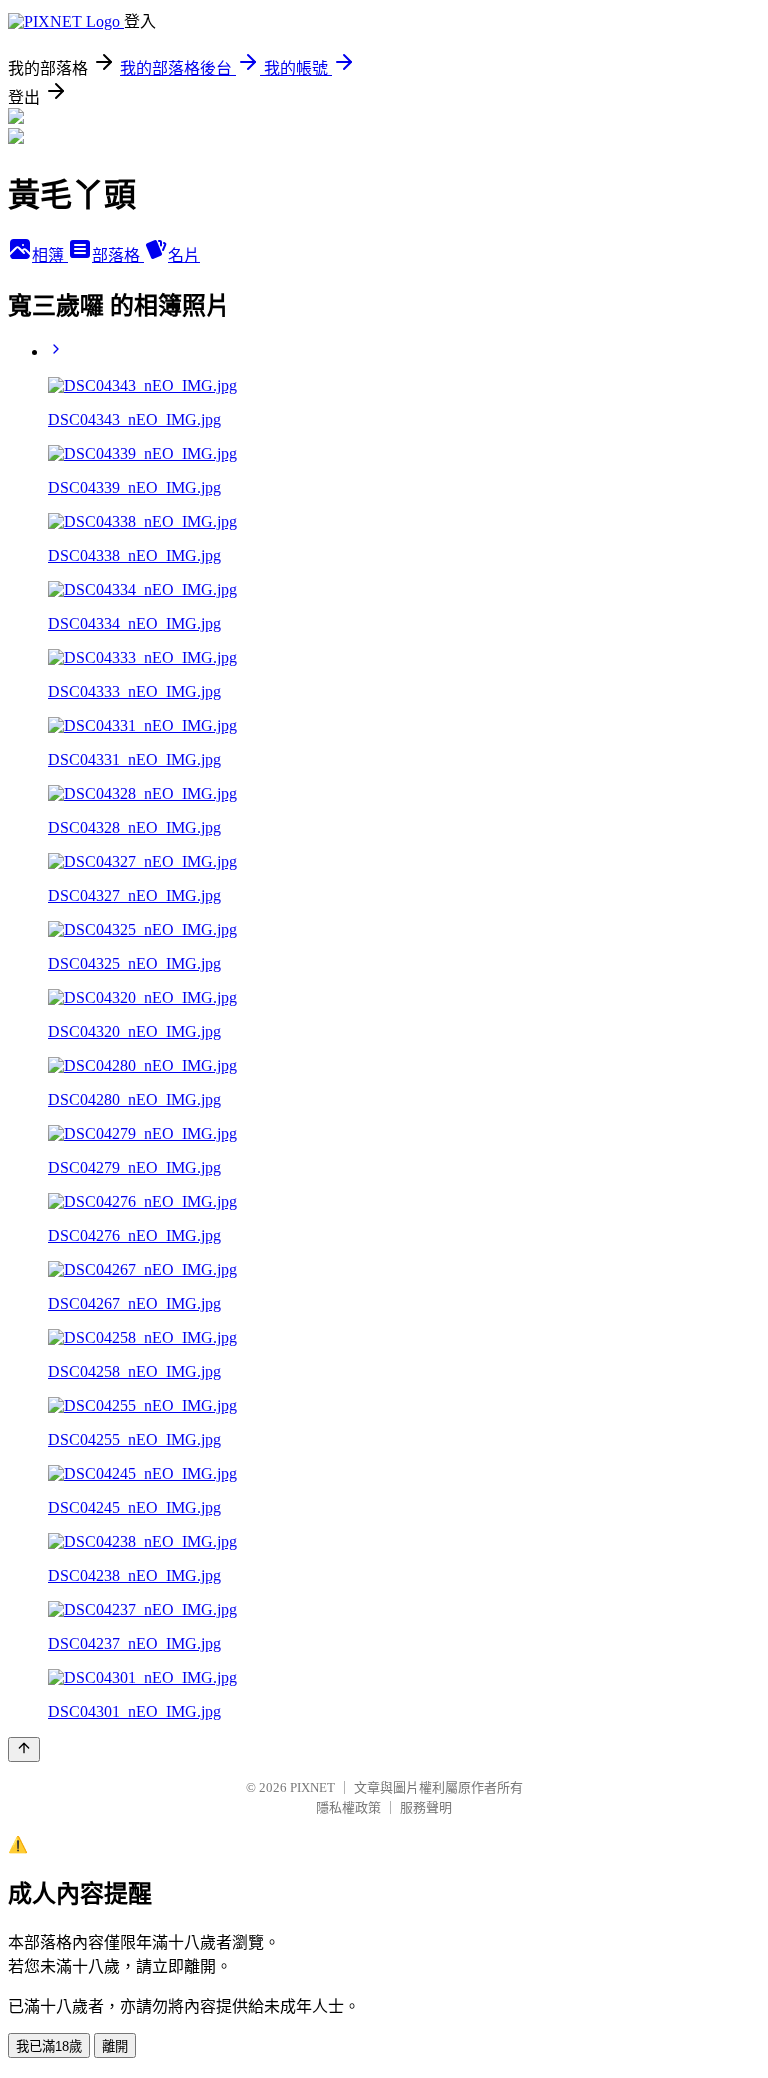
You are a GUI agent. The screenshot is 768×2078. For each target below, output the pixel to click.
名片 (184, 255)
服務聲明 (426, 1807)
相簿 (50, 255)
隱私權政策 (348, 1807)
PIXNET (312, 1787)
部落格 (118, 255)
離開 (115, 2046)
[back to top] (24, 1749)
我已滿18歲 (49, 2046)
